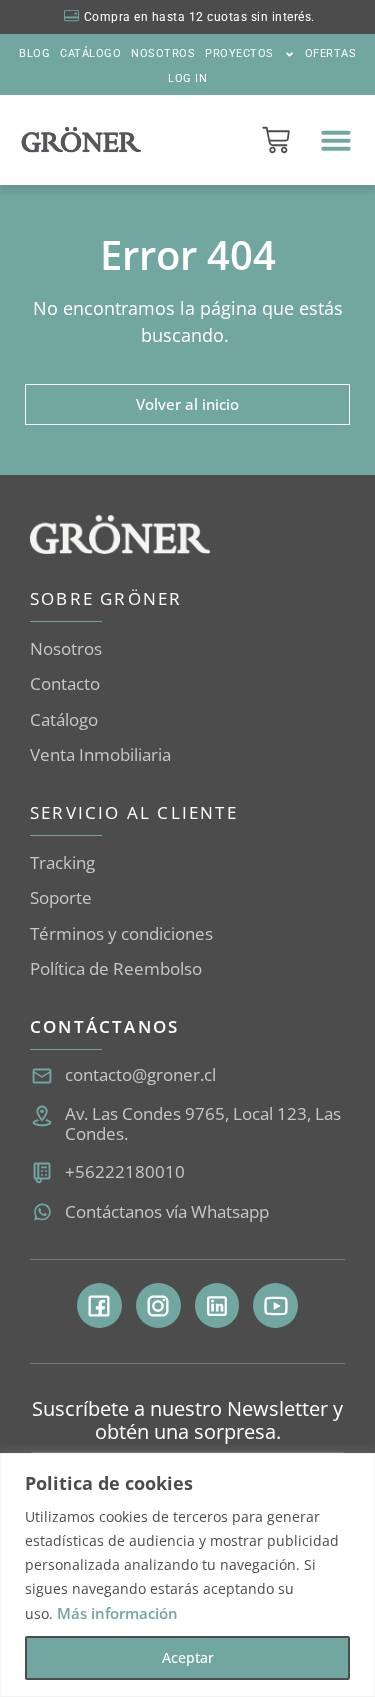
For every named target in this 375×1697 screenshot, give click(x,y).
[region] (187, 1575)
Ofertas (331, 53)
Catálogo (90, 53)
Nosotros (163, 53)
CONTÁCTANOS (104, 1026)
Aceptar (188, 1657)
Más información (117, 1613)
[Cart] (276, 140)
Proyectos (239, 53)
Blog (34, 53)
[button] (336, 140)
